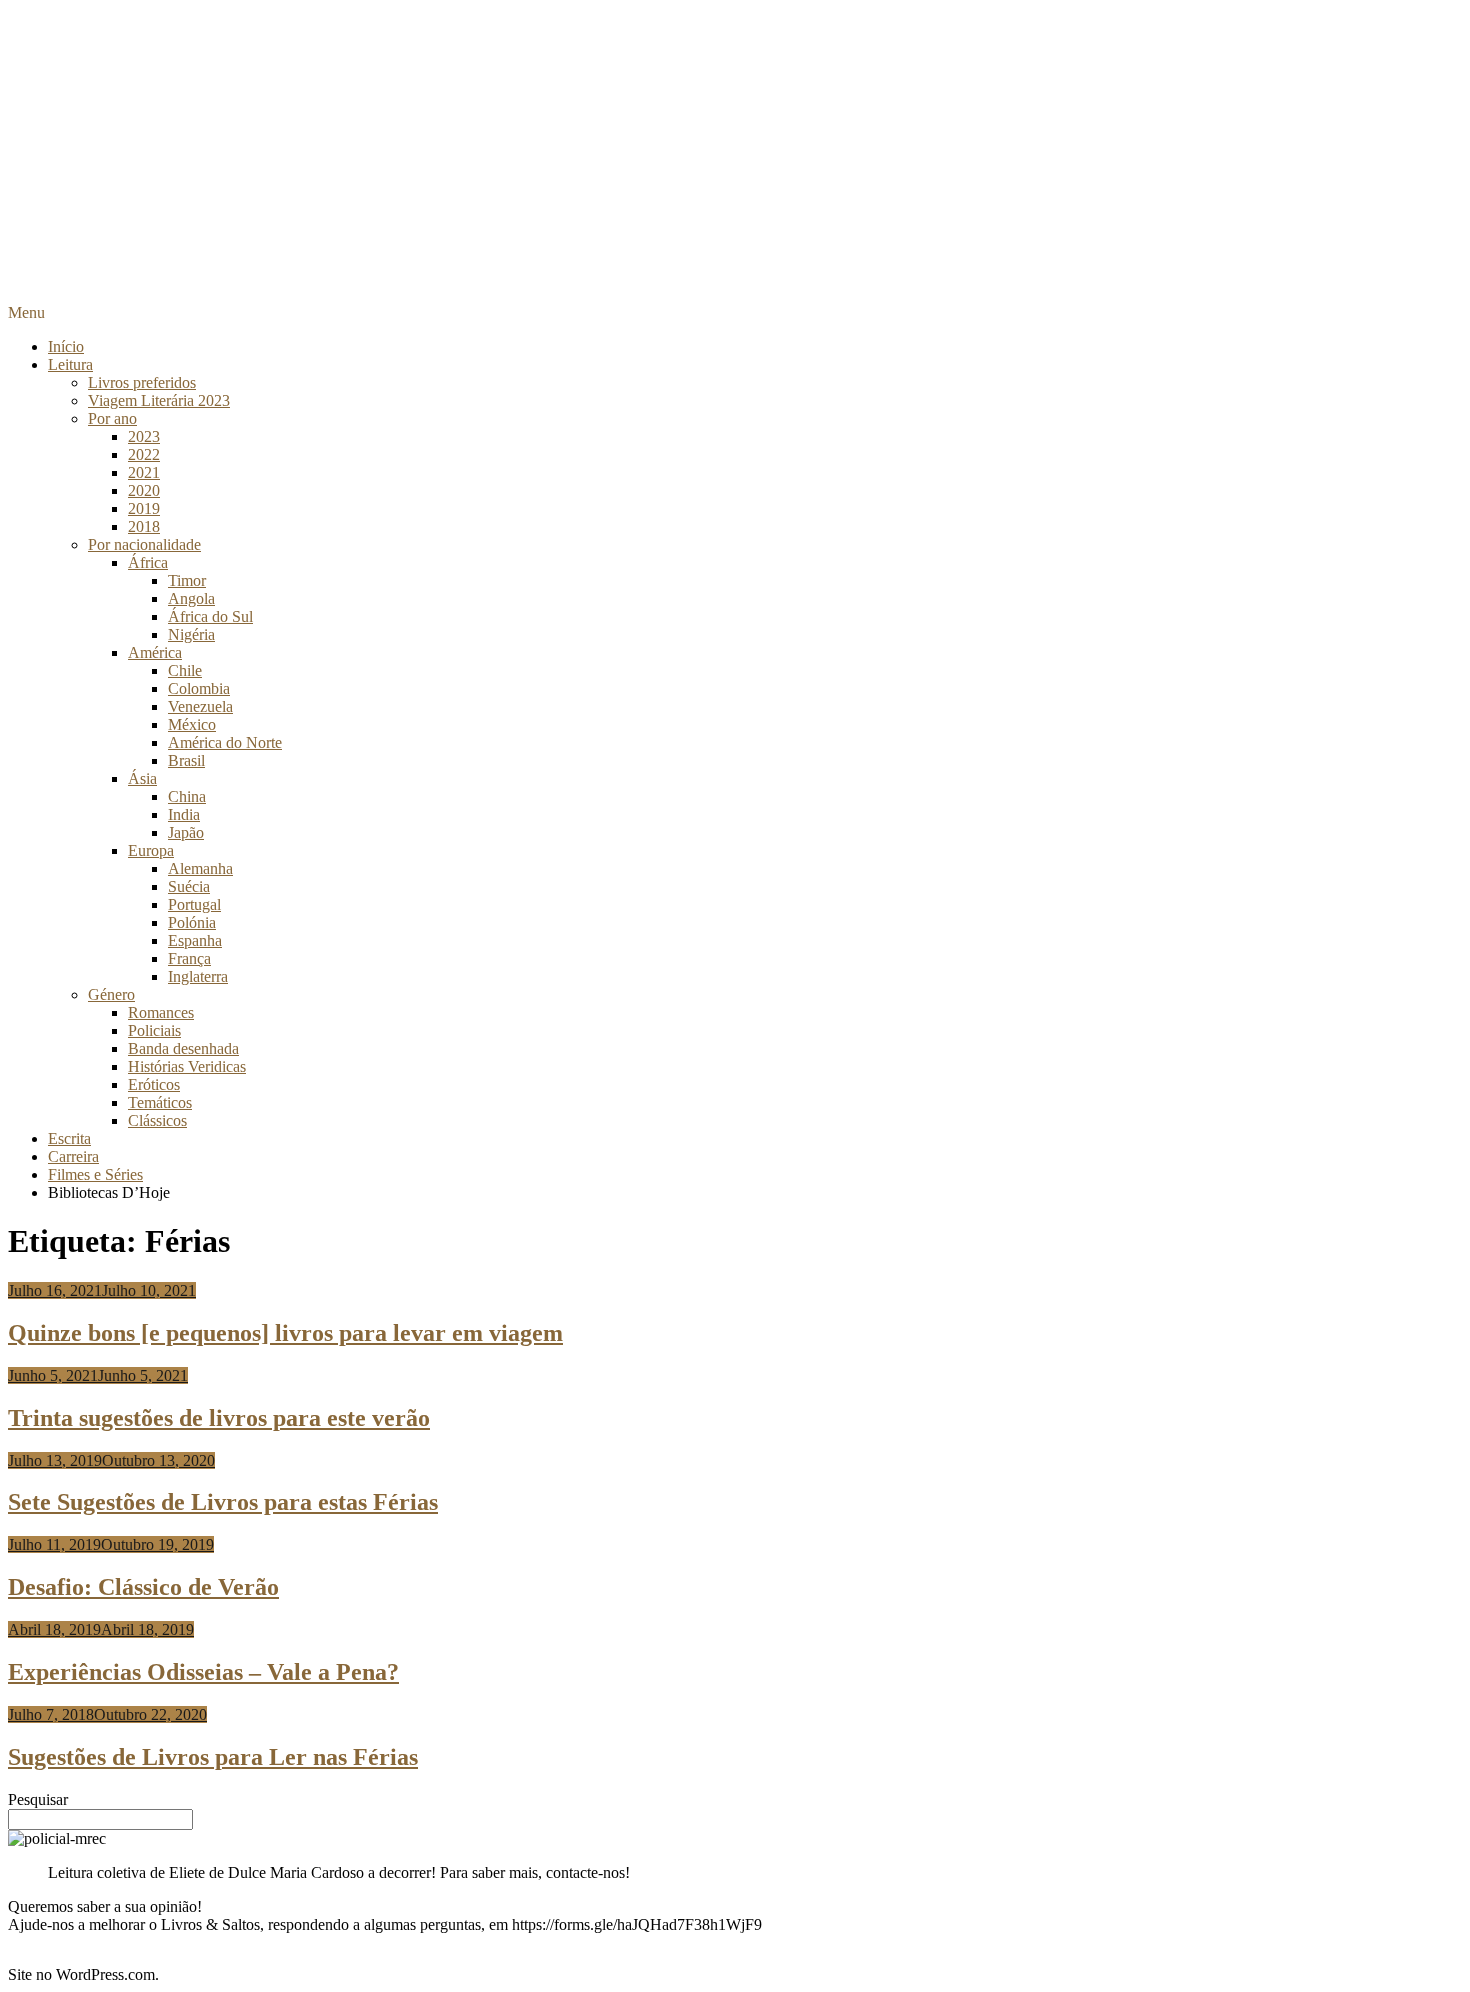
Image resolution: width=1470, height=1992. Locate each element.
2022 (144, 454)
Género (111, 994)
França (189, 958)
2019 (144, 508)
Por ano (112, 418)
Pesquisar (38, 1799)
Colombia (199, 688)
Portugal (194, 904)
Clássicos (157, 1120)
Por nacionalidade (144, 544)
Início (66, 346)
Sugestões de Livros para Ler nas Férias (213, 1757)
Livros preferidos (142, 382)
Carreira (73, 1156)
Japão (186, 832)
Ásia (142, 778)
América (155, 652)
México (192, 724)
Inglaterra (198, 976)
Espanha (195, 940)
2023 (144, 436)
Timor (187, 580)
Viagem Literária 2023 (159, 400)
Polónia (192, 922)
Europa (151, 850)
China (187, 796)
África (148, 562)
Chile (185, 670)
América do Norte (225, 742)
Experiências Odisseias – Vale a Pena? (203, 1672)
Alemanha (200, 868)
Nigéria (191, 634)
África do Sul (210, 616)
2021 (144, 472)
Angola (191, 598)
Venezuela (200, 706)
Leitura (70, 364)
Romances (161, 1012)
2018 (144, 526)
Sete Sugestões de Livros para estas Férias (223, 1502)
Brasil (186, 760)
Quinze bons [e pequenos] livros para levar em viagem (285, 1333)
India (184, 814)
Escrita (69, 1138)
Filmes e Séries (95, 1174)
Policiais (154, 1030)
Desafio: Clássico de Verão (143, 1587)
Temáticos (160, 1102)
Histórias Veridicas (187, 1066)
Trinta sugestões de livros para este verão (219, 1418)
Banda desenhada (183, 1048)
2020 (144, 490)
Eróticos (154, 1084)
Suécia (189, 886)
